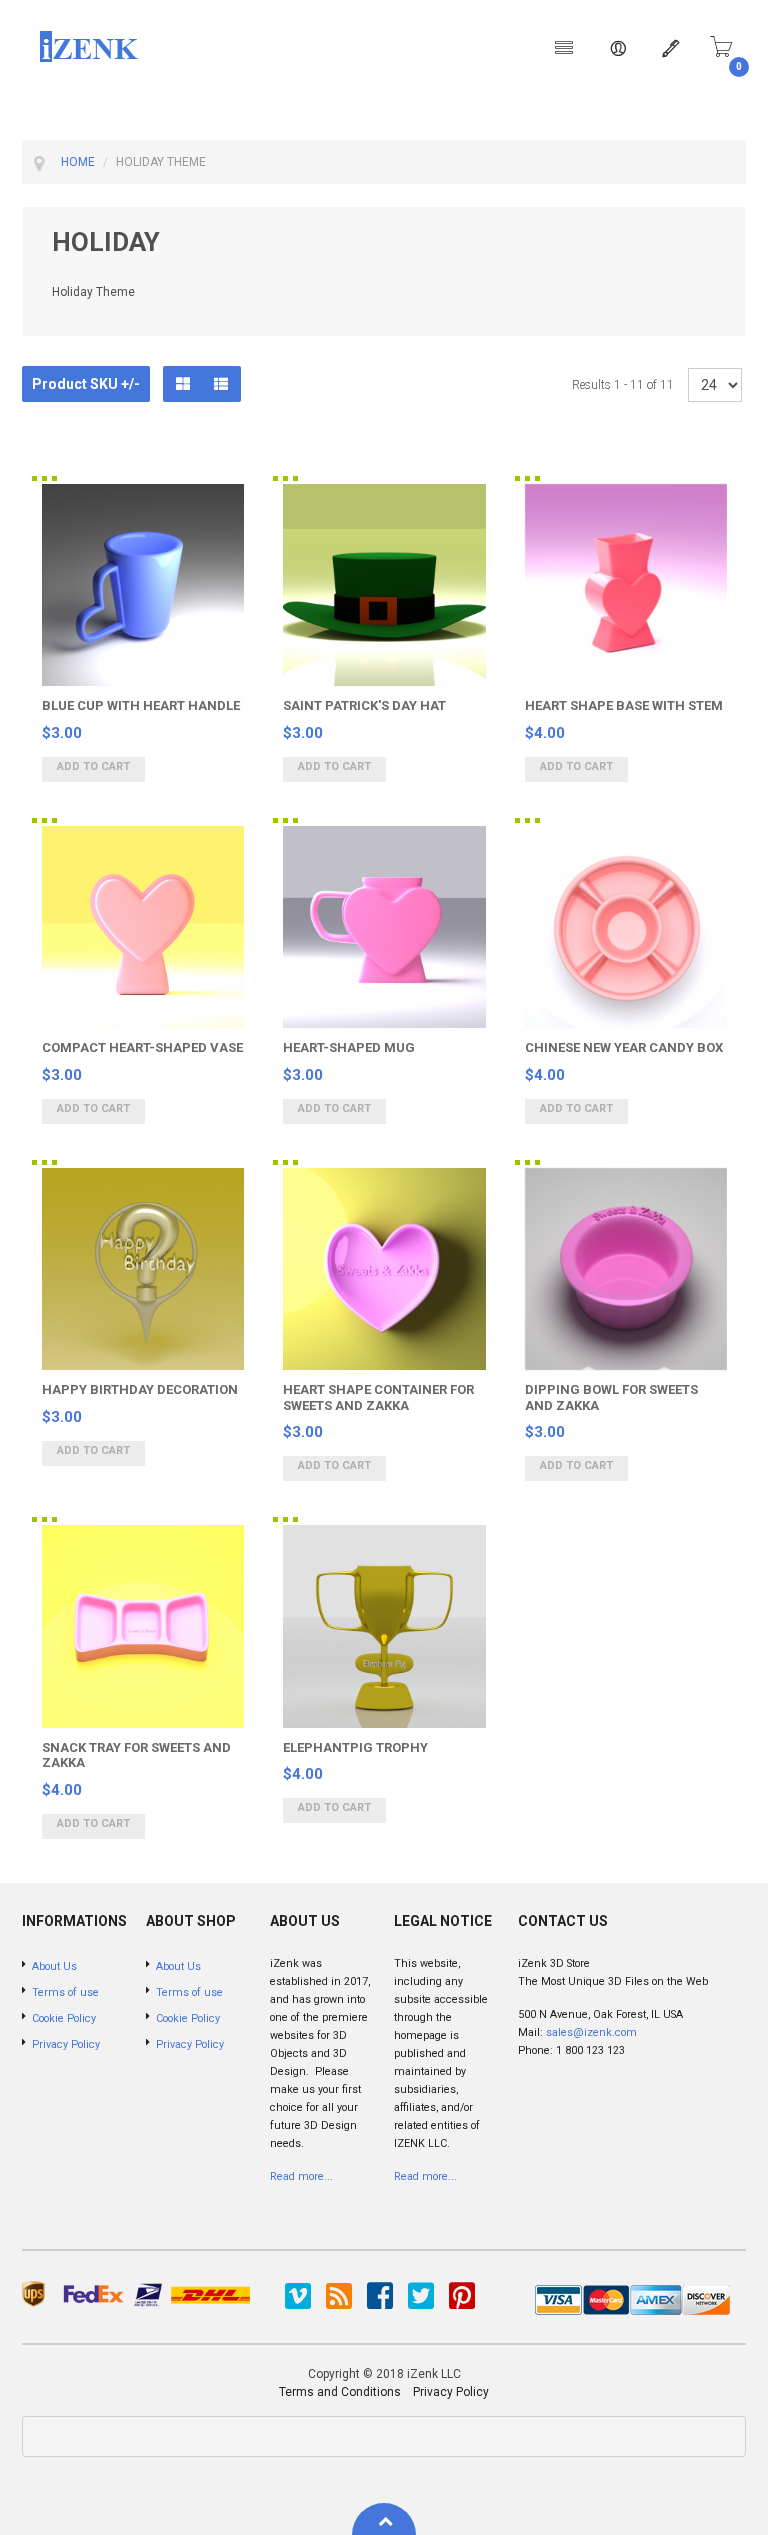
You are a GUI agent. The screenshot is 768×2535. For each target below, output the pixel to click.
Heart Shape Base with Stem (624, 705)
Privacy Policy (451, 2392)
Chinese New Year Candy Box (624, 1047)
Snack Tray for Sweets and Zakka (136, 1755)
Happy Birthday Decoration (140, 1389)
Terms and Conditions (340, 2392)
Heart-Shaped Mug (349, 1047)
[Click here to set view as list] (221, 384)
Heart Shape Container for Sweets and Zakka (378, 1397)
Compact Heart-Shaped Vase (142, 1047)
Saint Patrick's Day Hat (364, 705)
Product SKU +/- (86, 384)
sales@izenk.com (591, 2032)
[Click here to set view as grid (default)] (183, 384)
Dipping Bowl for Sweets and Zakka (611, 1397)
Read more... (301, 2176)
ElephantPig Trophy (355, 1747)
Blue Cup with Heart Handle (141, 705)
